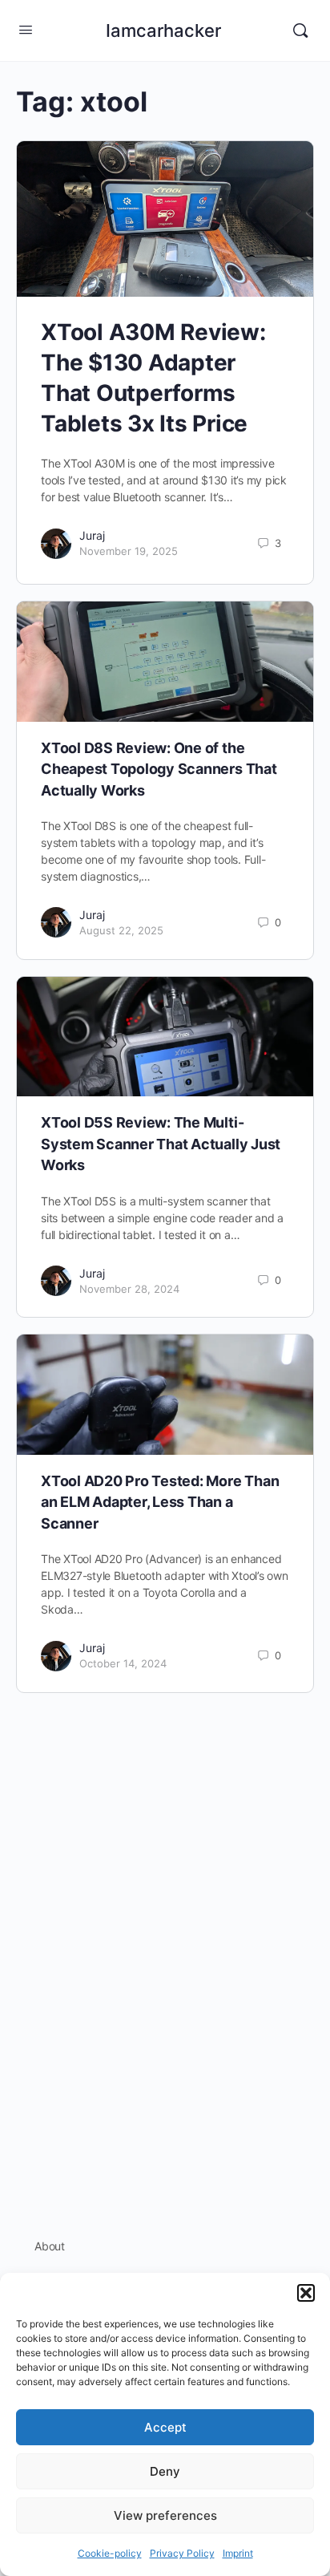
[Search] (300, 30)
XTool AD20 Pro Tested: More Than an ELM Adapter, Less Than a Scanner (160, 1502)
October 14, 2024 (123, 1663)
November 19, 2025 (129, 551)
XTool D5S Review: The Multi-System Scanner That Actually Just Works (161, 1144)
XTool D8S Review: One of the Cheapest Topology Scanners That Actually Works (159, 769)
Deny (165, 2471)
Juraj (92, 535)
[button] (306, 2293)
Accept (165, 2427)
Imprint (238, 2553)
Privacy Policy (182, 2553)
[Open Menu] (26, 29)
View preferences (165, 2515)
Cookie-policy (110, 2553)
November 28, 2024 (129, 1289)
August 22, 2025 (121, 930)
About (50, 2246)
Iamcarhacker (163, 30)
